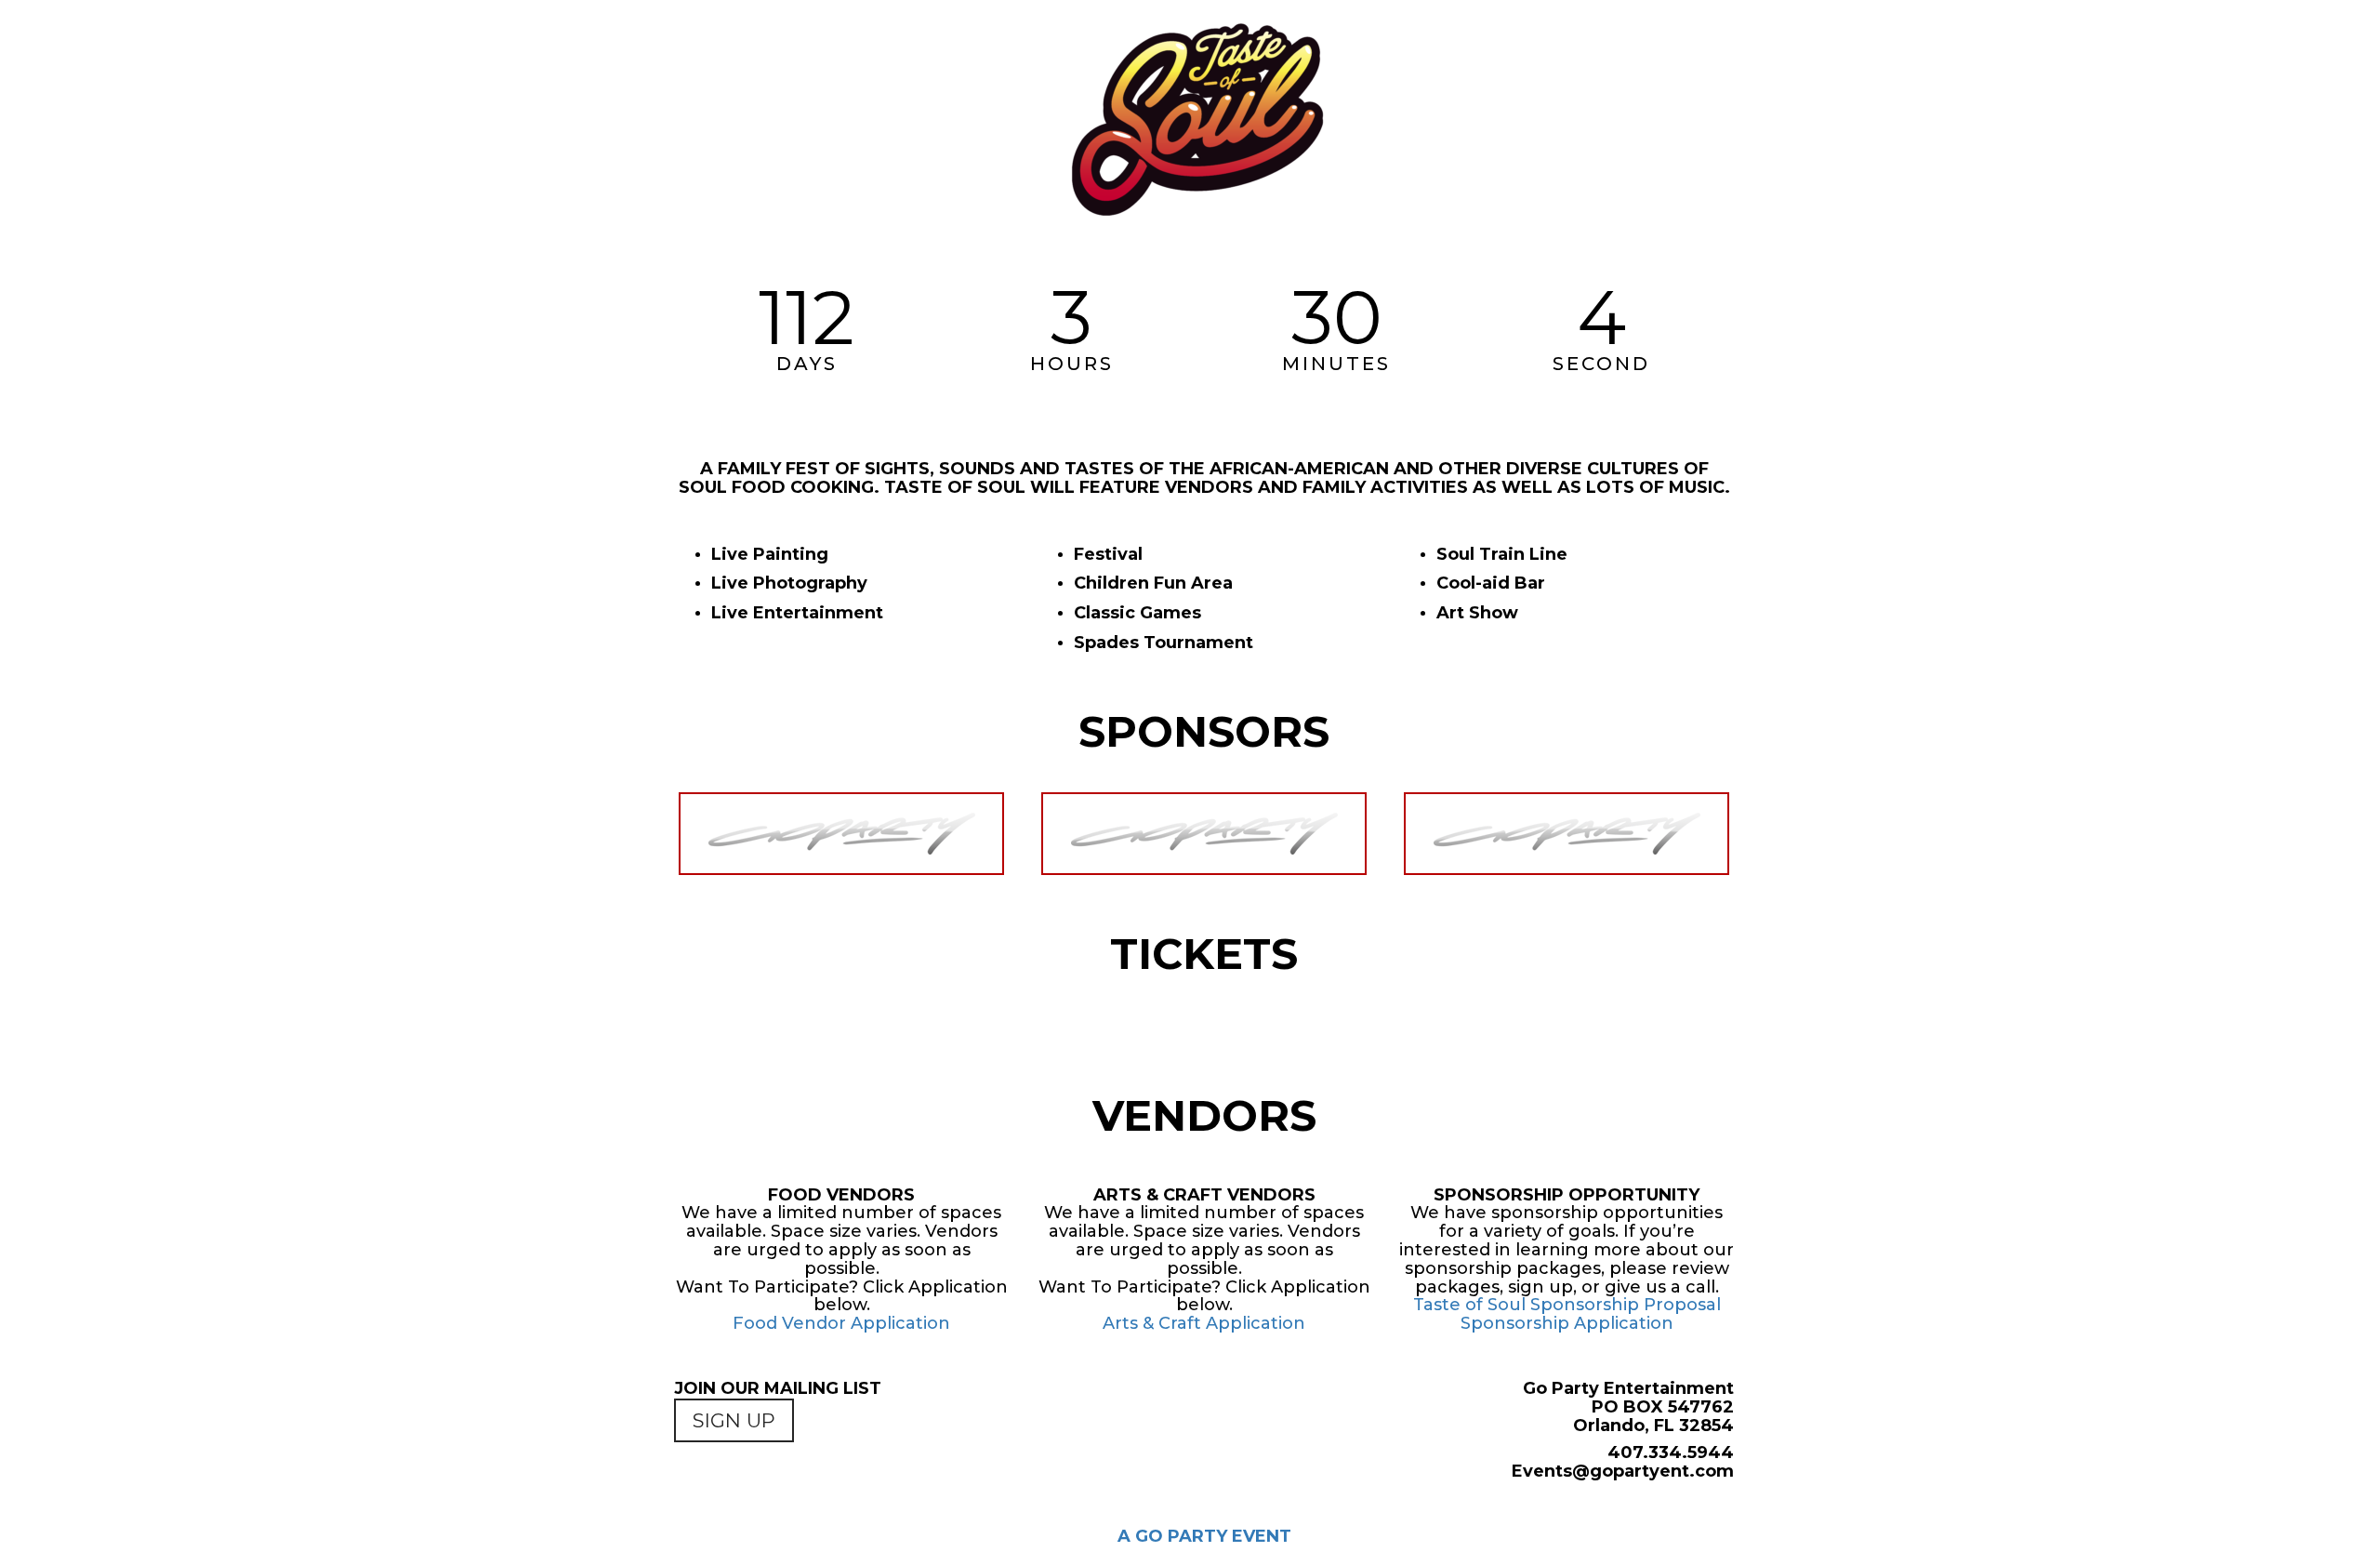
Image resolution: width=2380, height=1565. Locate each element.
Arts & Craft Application (1204, 1323)
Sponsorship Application (1567, 1323)
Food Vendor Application (841, 1323)
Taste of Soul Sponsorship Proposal (1567, 1305)
